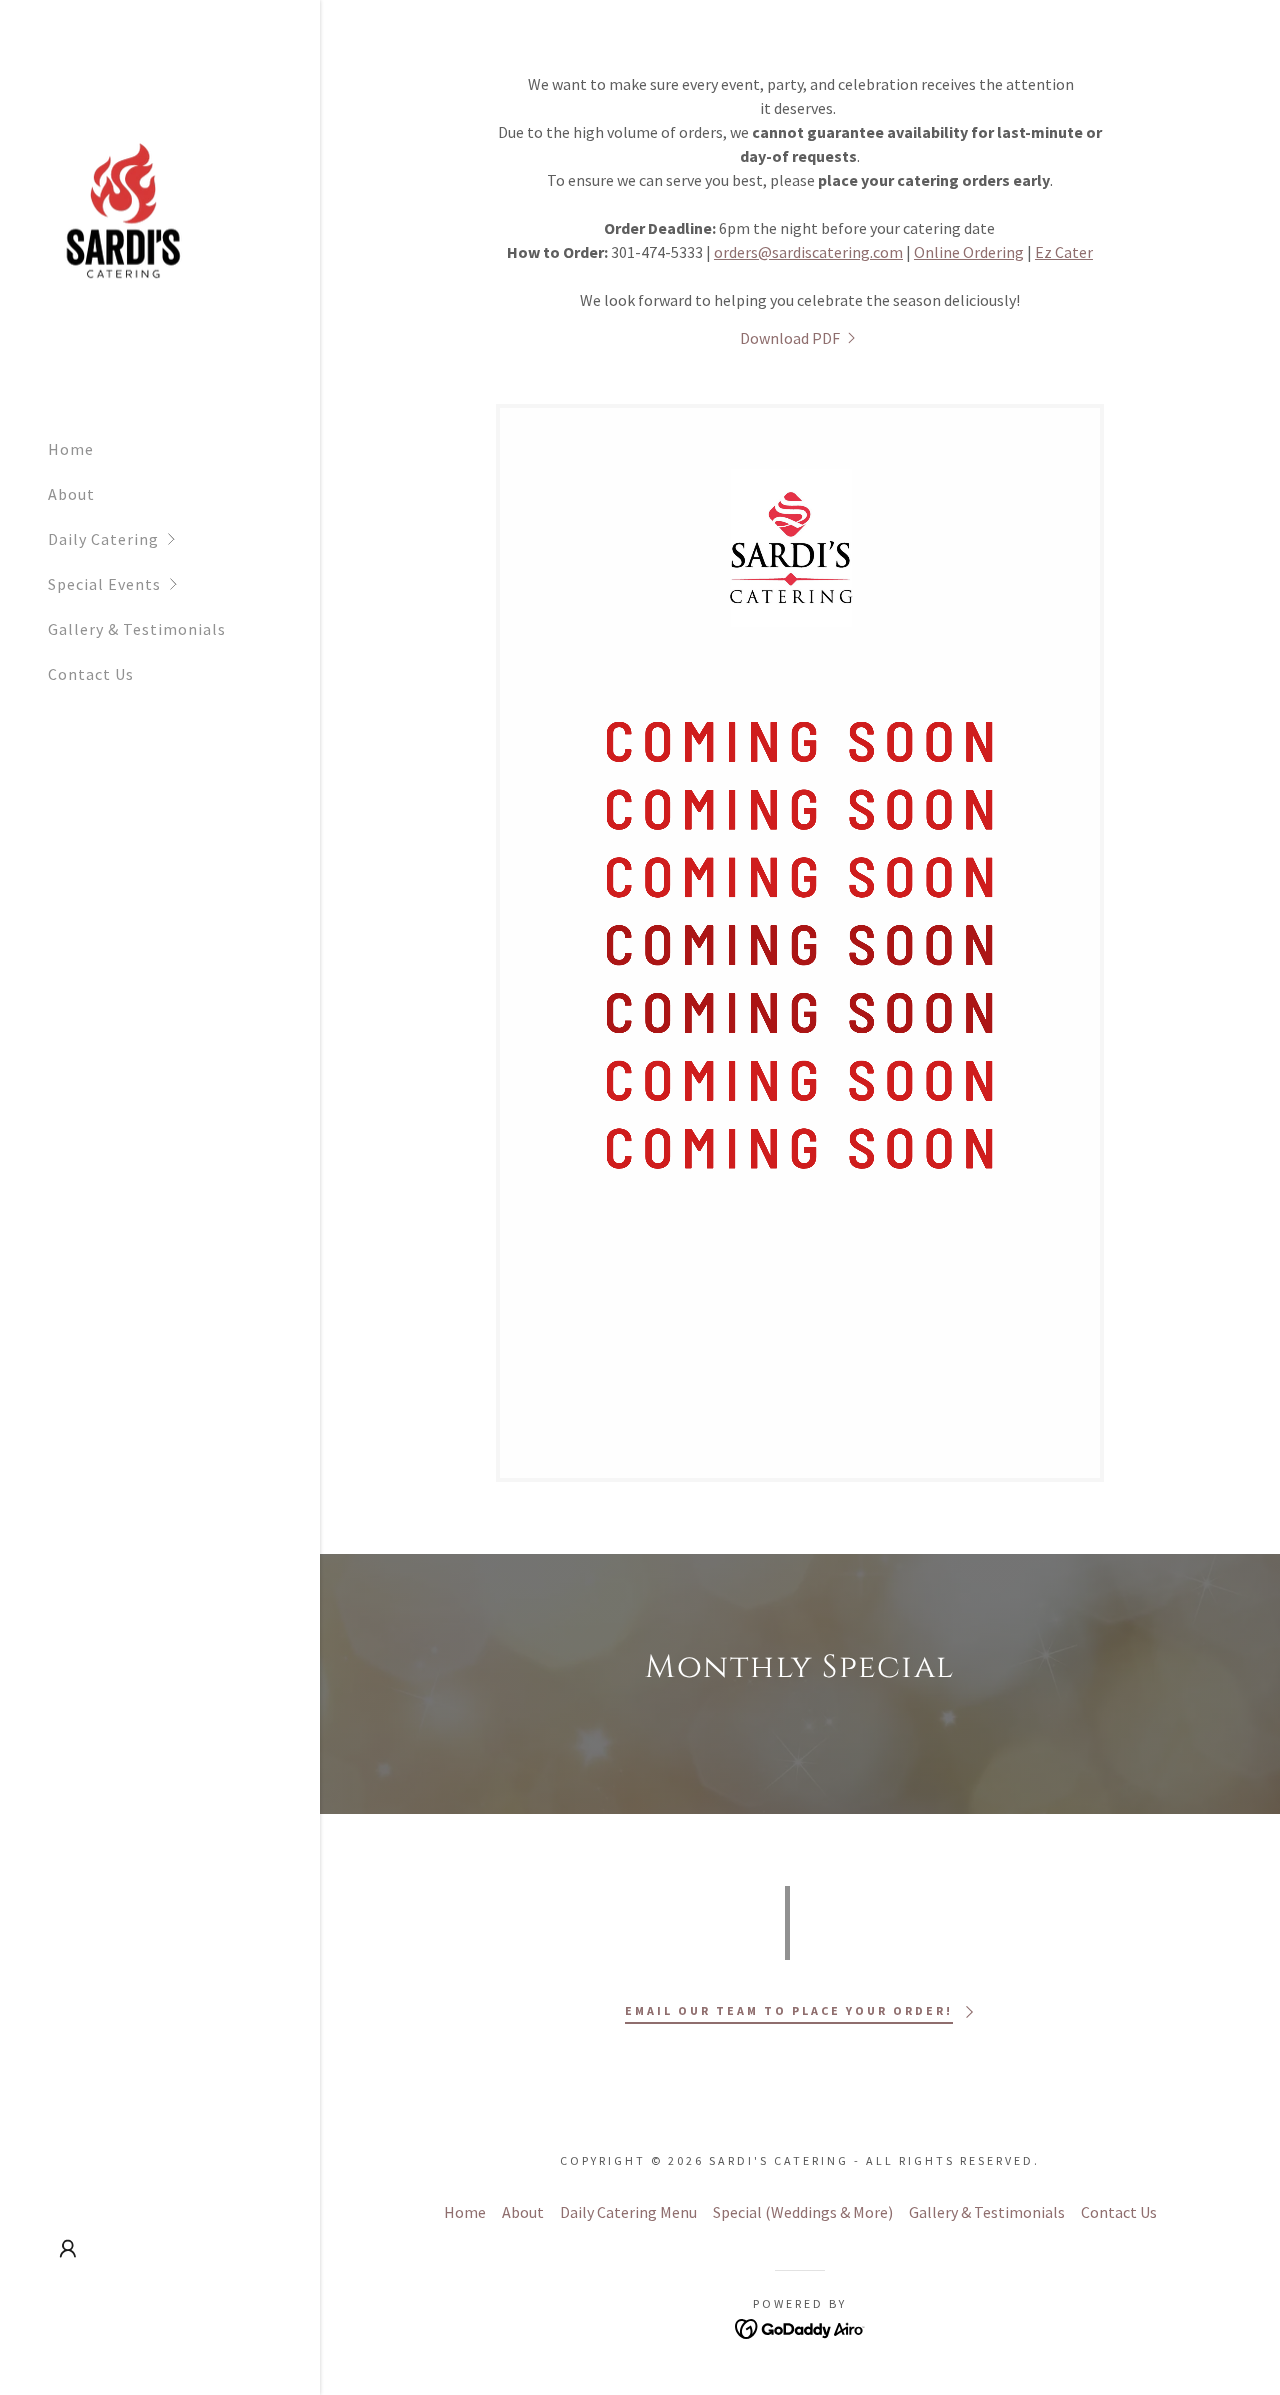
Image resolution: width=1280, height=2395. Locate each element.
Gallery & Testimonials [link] (137, 629)
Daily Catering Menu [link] (628, 2212)
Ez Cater (1064, 252)
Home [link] (71, 449)
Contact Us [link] (91, 674)
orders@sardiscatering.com (808, 252)
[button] (184, 539)
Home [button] (465, 2212)
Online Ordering (969, 252)
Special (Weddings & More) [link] (803, 2212)
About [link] (71, 494)
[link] (125, 224)
